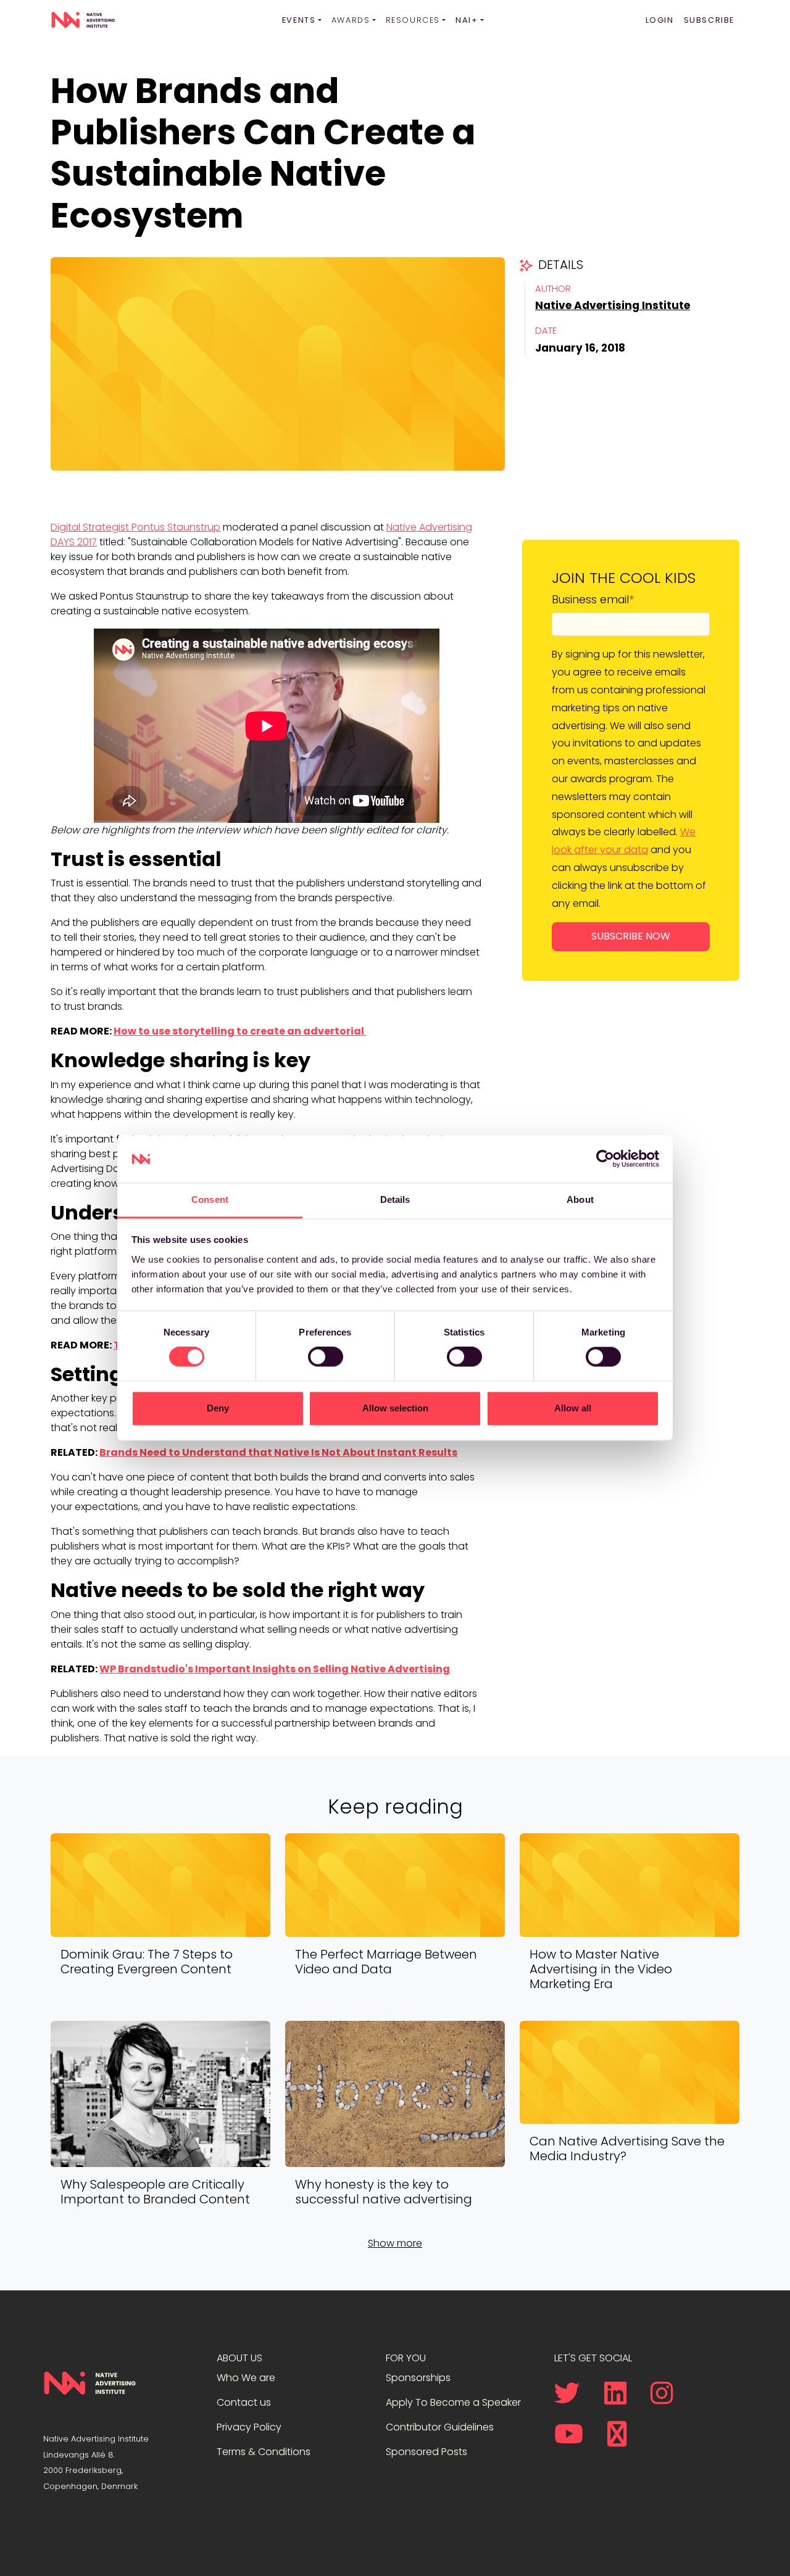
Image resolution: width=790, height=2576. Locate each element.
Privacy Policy (249, 2427)
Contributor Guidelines (440, 2427)
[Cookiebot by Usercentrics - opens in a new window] (605, 1159)
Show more (395, 2243)
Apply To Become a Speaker (453, 2402)
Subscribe (709, 20)
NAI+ (467, 20)
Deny (218, 1408)
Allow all (573, 1408)
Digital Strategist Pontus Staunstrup (135, 527)
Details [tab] (395, 1199)
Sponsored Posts (426, 2452)
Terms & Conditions (264, 2452)
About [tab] (580, 1199)
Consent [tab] (210, 1199)
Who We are (246, 2378)
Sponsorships (418, 2378)
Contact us (244, 2402)
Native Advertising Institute (613, 305)
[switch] (326, 1357)
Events (299, 20)
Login (660, 20)
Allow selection (395, 1408)
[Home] (83, 20)
